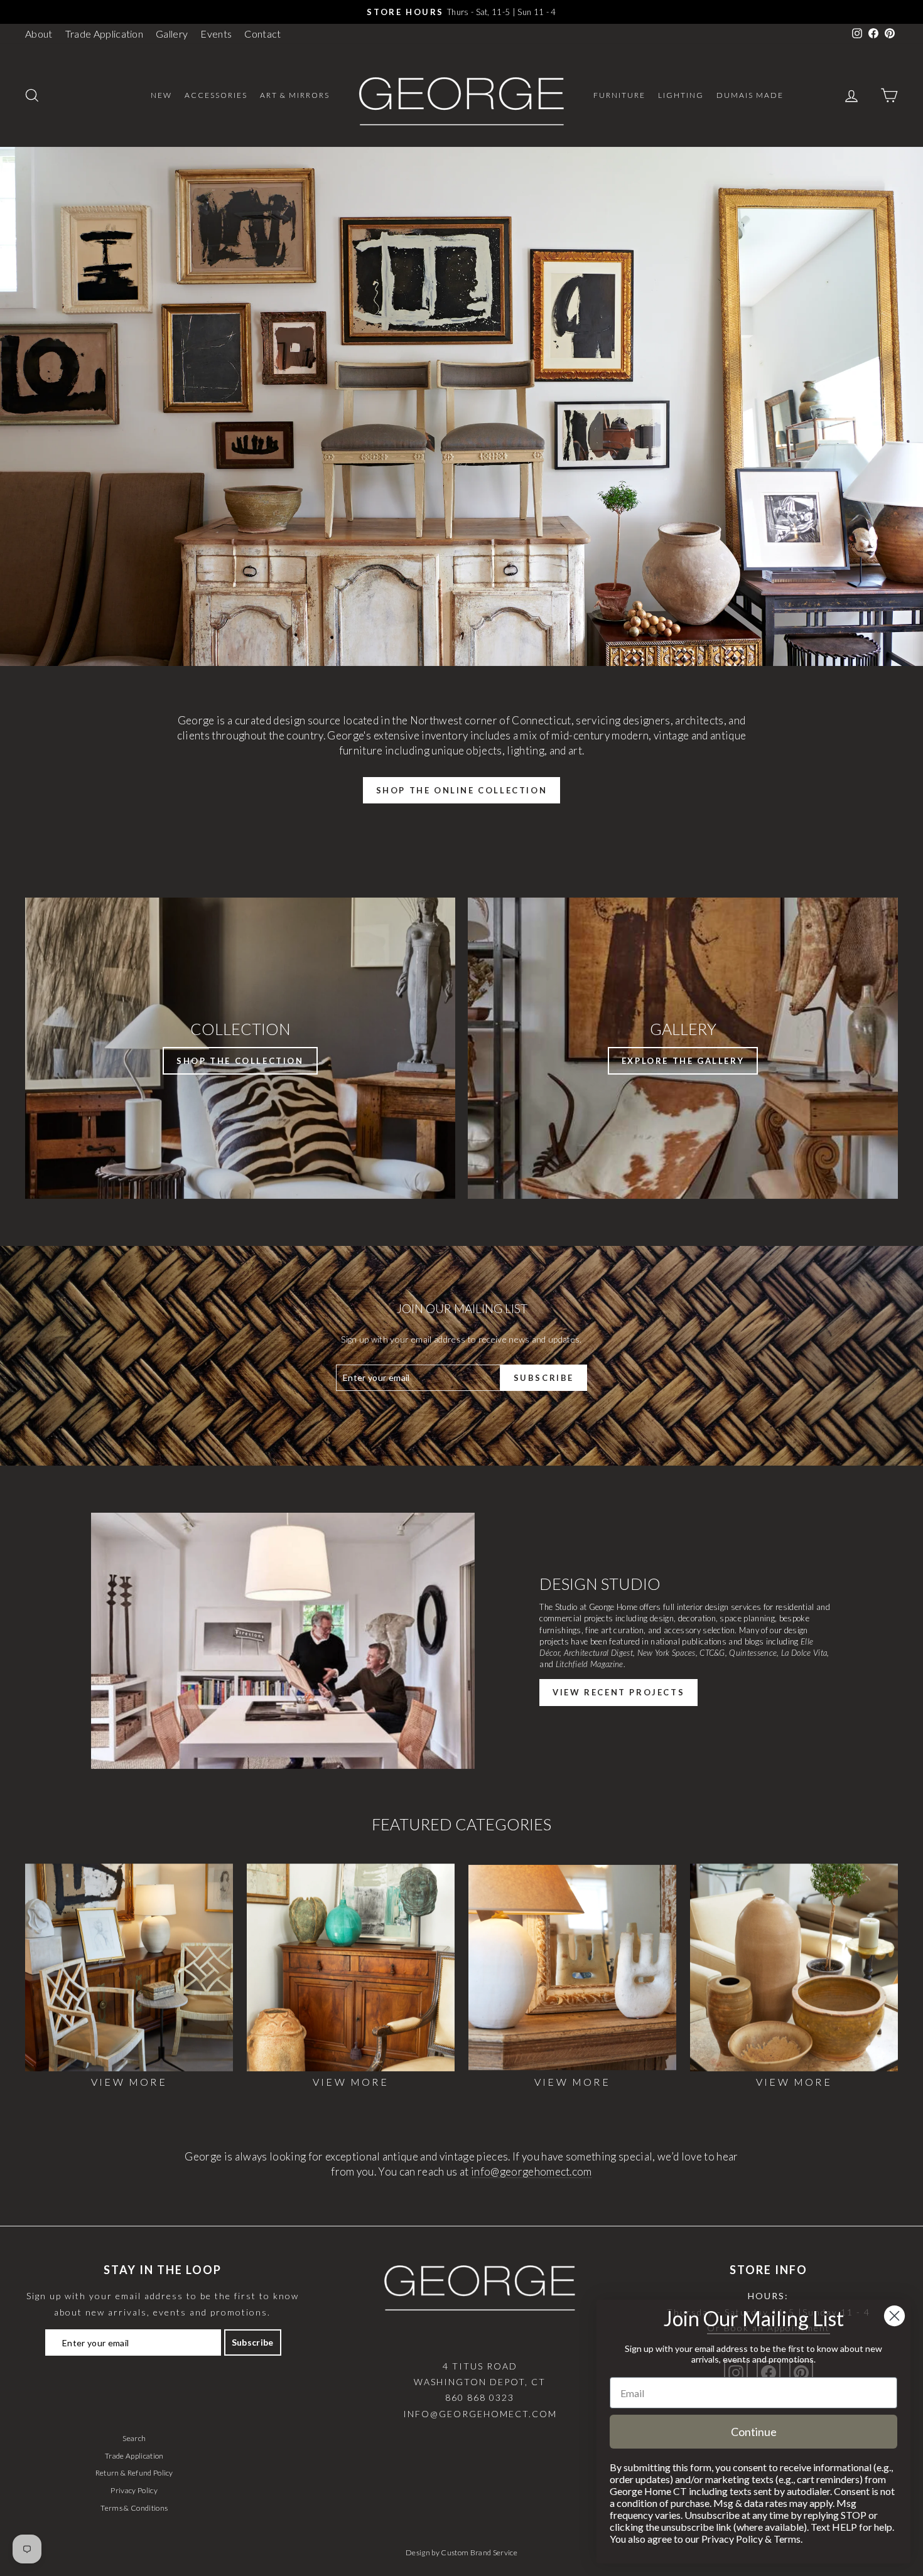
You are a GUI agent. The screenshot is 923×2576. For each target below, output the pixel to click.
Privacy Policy (134, 2490)
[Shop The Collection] (240, 1048)
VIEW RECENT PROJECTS (618, 1692)
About (39, 34)
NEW (161, 95)
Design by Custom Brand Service (462, 2552)
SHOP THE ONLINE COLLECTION (462, 790)
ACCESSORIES (216, 95)
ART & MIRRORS (295, 95)
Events (216, 34)
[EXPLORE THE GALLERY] (683, 1048)
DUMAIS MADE (750, 95)
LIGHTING (681, 95)
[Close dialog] (894, 2316)
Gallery (172, 34)
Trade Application (105, 34)
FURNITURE (619, 95)
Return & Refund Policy (134, 2473)
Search (134, 2438)
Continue (754, 2432)
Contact (262, 34)
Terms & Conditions (134, 2508)
